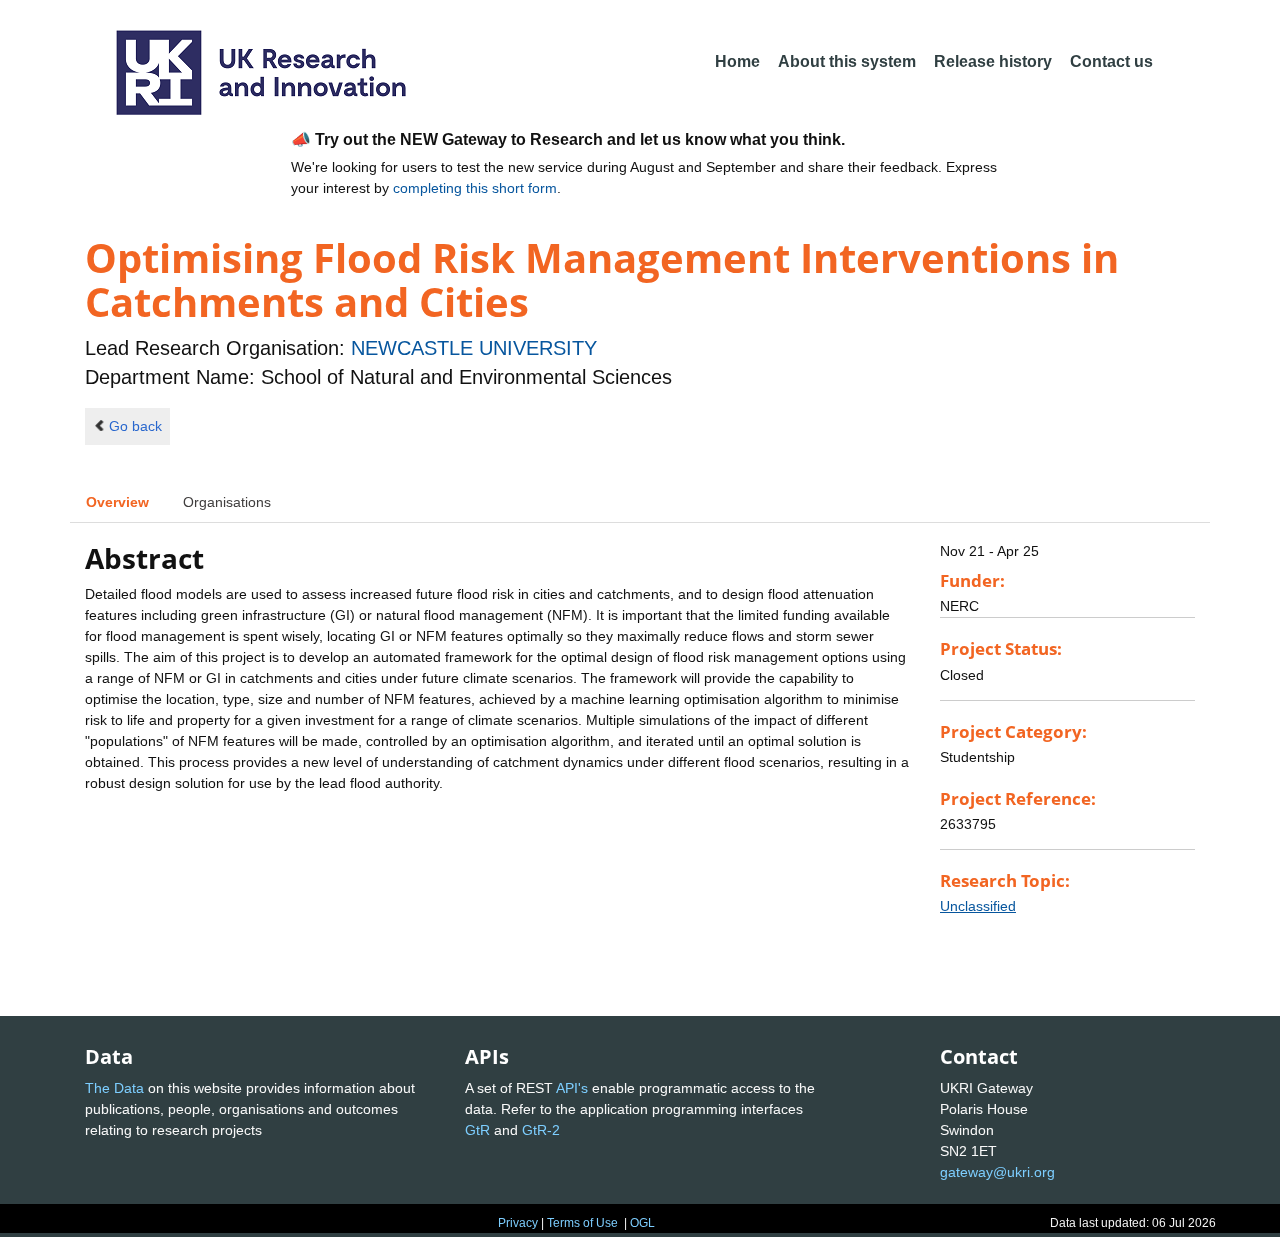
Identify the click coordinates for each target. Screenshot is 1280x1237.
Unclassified (978, 906)
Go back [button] (135, 426)
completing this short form (475, 188)
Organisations (227, 502)
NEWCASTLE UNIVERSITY (474, 348)
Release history (993, 61)
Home (737, 61)
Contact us (1111, 61)
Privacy (518, 1223)
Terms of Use (582, 1223)
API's (572, 1088)
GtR (477, 1130)
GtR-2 (541, 1130)
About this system (847, 61)
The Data (114, 1088)
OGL (642, 1223)
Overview (117, 502)
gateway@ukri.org (997, 1172)
